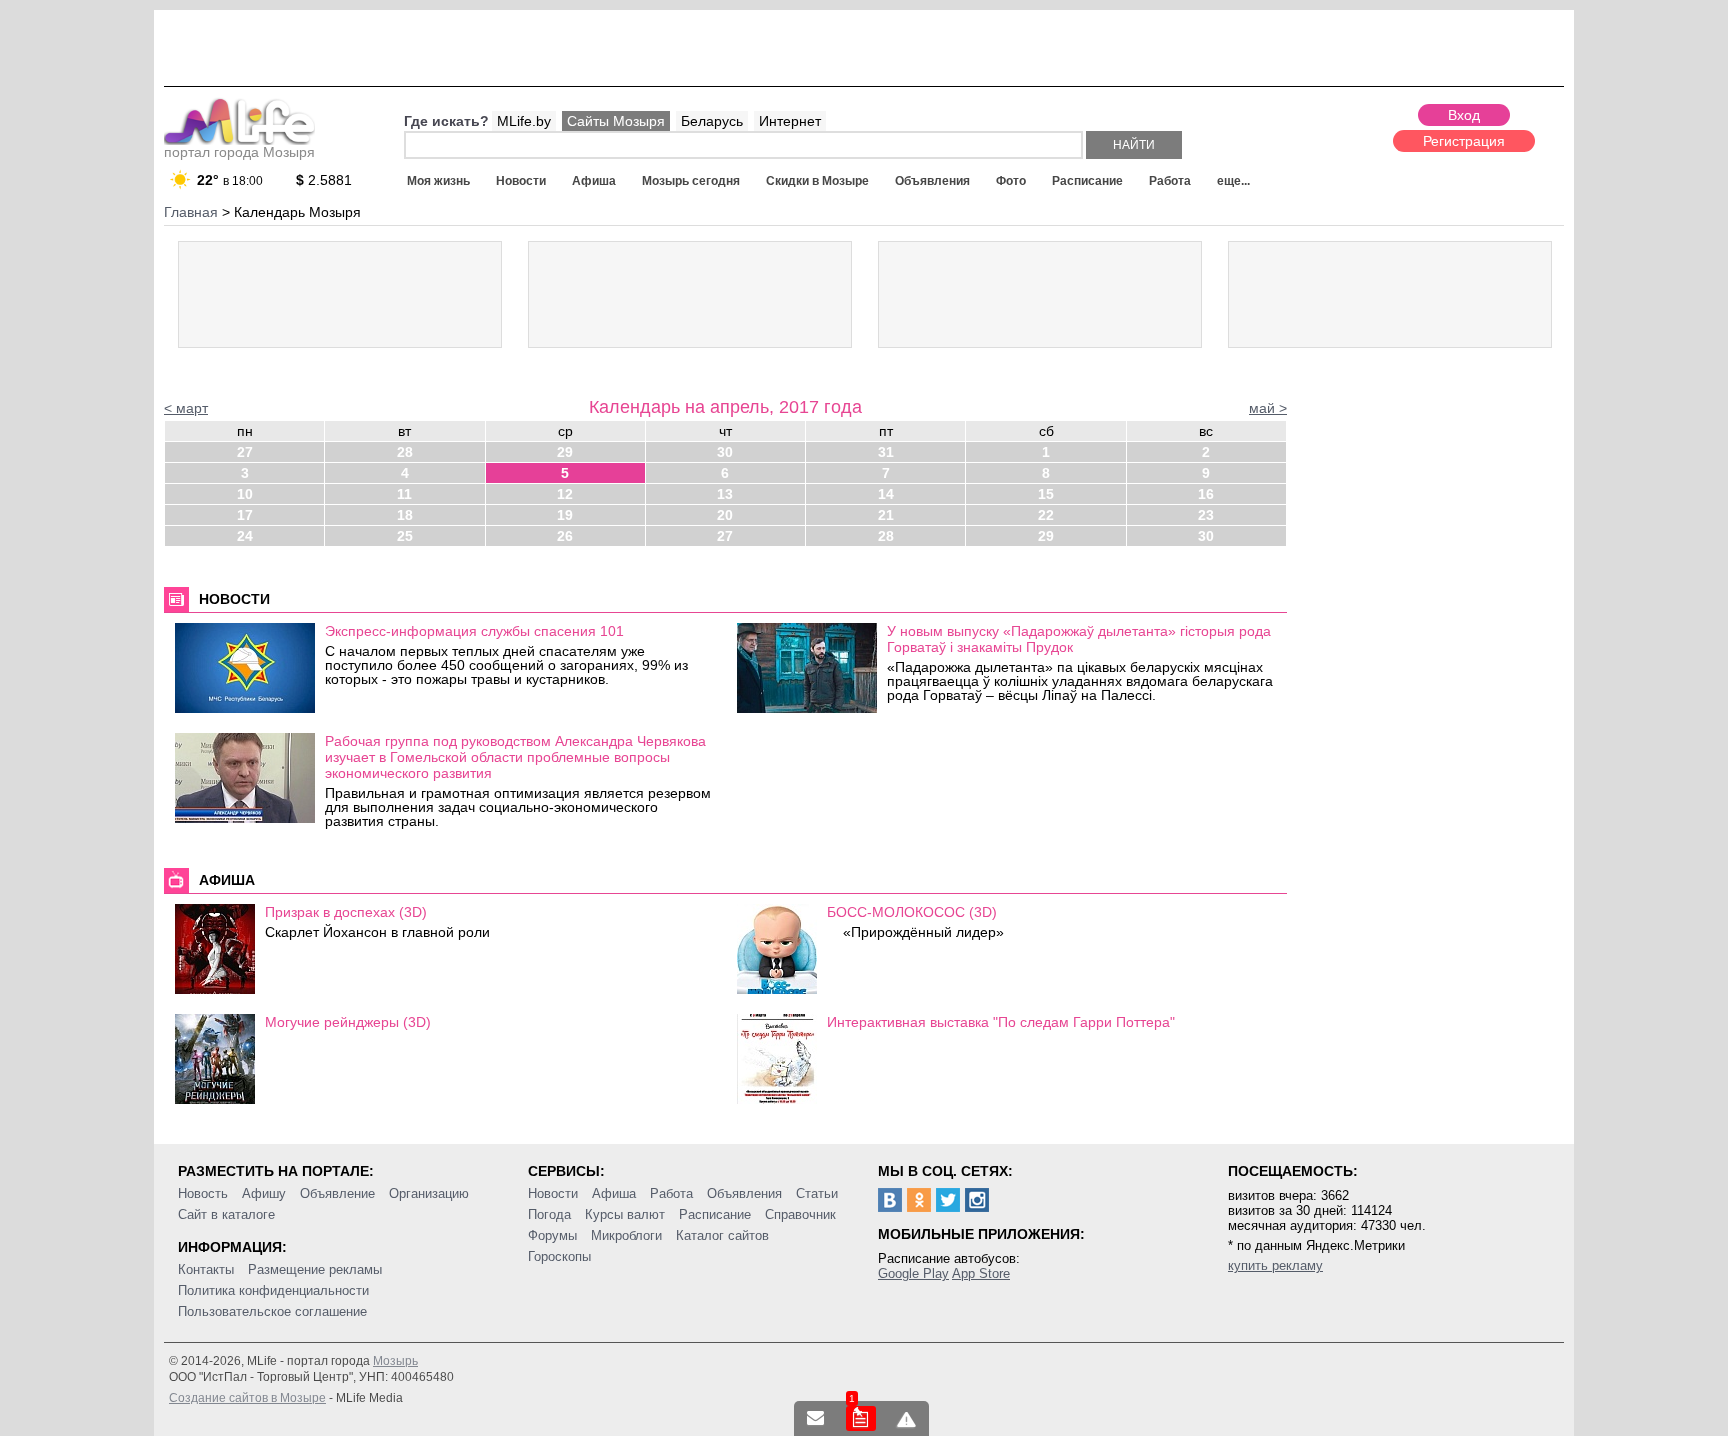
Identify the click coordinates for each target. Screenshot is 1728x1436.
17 (245, 515)
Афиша (594, 181)
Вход (1464, 115)
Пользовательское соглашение (272, 1311)
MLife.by (524, 121)
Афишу (264, 1193)
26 (565, 536)
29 (565, 452)
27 (245, 452)
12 (565, 494)
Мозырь (395, 1361)
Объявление (337, 1193)
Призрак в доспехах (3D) (346, 912)
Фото (1011, 181)
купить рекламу (1275, 1265)
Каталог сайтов (722, 1235)
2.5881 (324, 180)
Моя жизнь (438, 181)
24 (245, 536)
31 (886, 452)
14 (886, 494)
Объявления (932, 181)
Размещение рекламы (315, 1269)
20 (725, 515)
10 (245, 494)
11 (404, 494)
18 (405, 515)
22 (1046, 515)
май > (1268, 408)
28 (405, 452)
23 (1206, 515)
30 (725, 452)
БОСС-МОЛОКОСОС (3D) (912, 912)
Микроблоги (626, 1235)
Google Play (913, 1273)
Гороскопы (559, 1256)
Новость (203, 1193)
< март (186, 408)
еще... (1233, 181)
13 (725, 494)
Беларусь (712, 121)
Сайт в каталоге (226, 1214)
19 (565, 515)
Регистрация (1464, 141)
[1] (861, 1418)
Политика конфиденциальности (273, 1290)
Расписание (1087, 181)
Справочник (800, 1214)
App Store (981, 1273)
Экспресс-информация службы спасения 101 (474, 631)
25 (405, 536)
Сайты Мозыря (616, 121)
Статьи (817, 1193)
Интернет (790, 121)
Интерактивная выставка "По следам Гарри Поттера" (1001, 1022)
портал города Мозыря (239, 152)
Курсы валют (625, 1214)
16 (1206, 494)
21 (886, 515)
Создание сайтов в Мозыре (247, 1398)
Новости (521, 181)
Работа (1170, 181)
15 (1046, 494)
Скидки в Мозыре (817, 181)
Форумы (552, 1235)
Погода (549, 1214)
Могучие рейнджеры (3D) (348, 1022)
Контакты (206, 1269)
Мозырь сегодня (691, 181)
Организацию (429, 1193)
